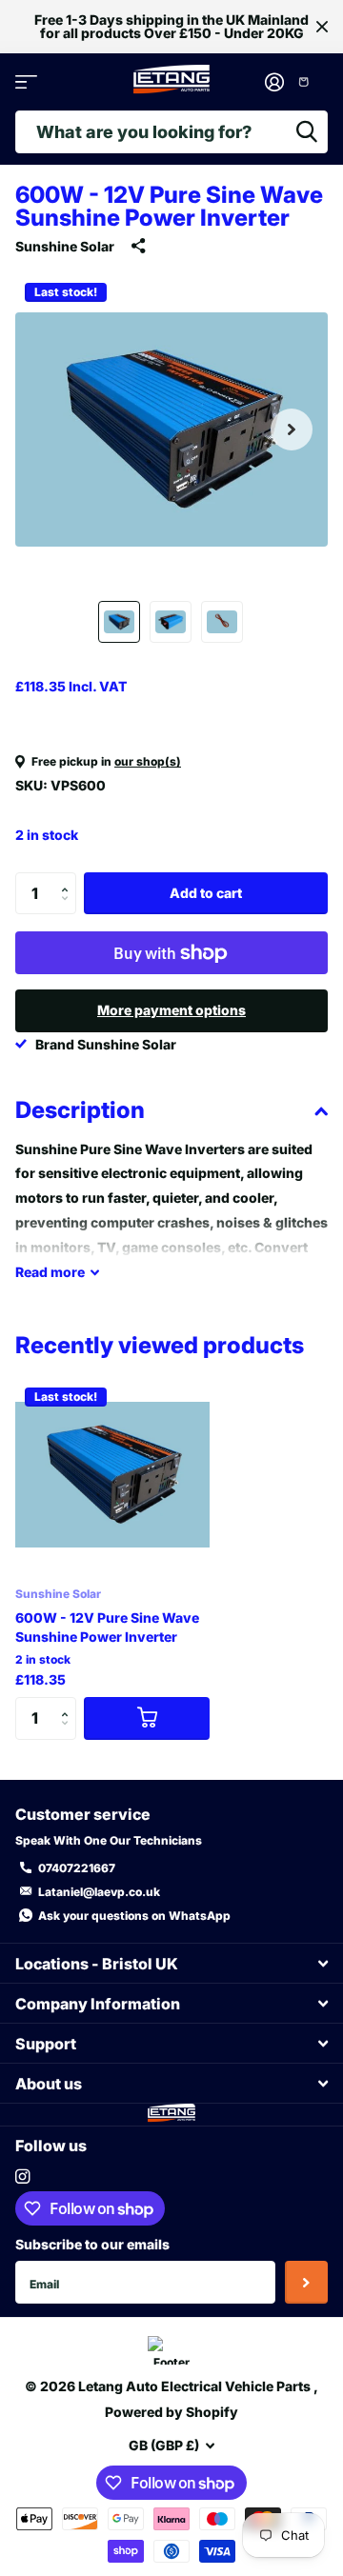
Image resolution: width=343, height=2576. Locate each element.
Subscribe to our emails (92, 2244)
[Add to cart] (147, 1718)
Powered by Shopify (171, 2412)
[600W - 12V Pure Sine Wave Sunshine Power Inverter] (112, 1475)
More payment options (171, 1010)
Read (50, 1272)
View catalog (26, 82)
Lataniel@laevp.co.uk (99, 1892)
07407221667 (77, 1868)
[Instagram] (22, 2177)
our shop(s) (148, 761)
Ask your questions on (134, 1916)
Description (80, 1110)
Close (322, 27)
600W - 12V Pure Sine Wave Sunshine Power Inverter (107, 1627)
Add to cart (206, 893)
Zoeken (307, 132)
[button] (292, 429)
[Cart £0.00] (311, 82)
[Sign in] (274, 82)
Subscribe (306, 2282)
